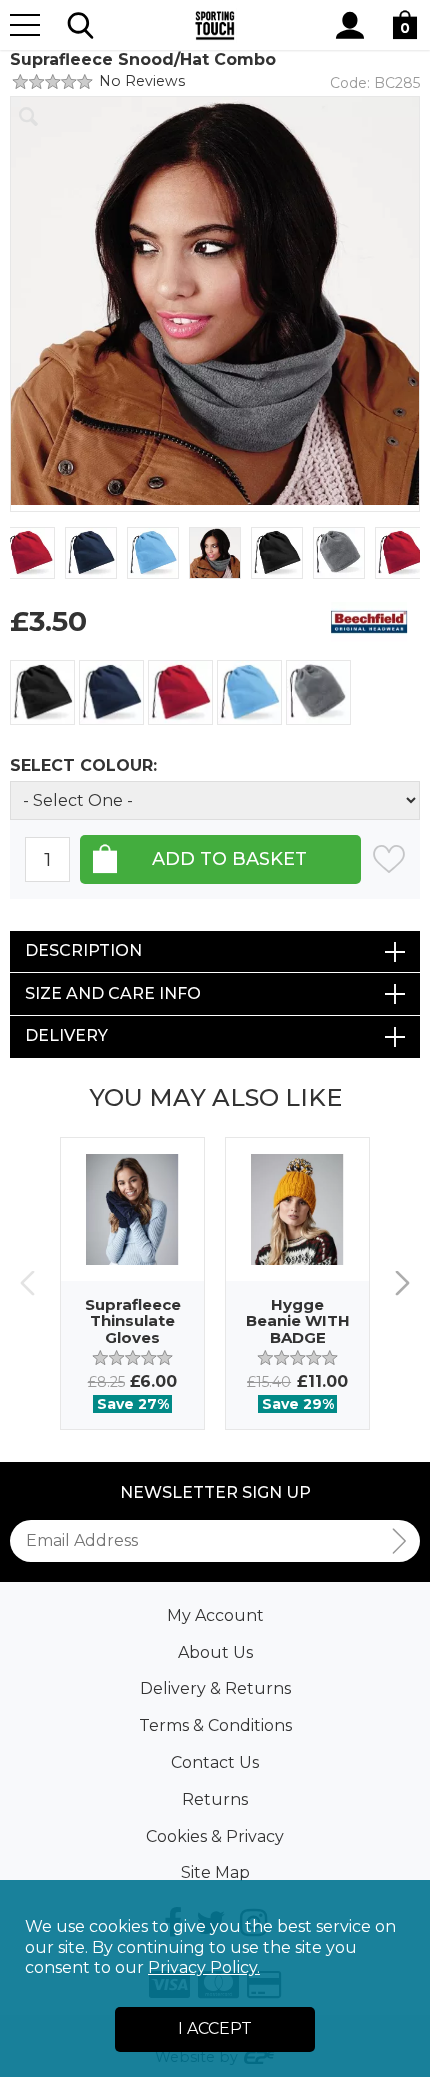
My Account (215, 1615)
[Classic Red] (180, 692)
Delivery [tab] (66, 1035)
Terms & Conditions (215, 1725)
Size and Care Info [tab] (113, 993)
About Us (215, 1652)
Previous (27, 1283)
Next (402, 1283)
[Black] (42, 692)
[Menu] (25, 25)
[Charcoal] (318, 692)
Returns (215, 1799)
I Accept (215, 2028)
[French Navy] (111, 692)
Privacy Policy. (204, 1967)
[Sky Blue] (249, 692)
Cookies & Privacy (215, 1836)
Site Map (215, 1872)
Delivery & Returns (215, 1688)
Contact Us (215, 1762)
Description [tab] (83, 950)
